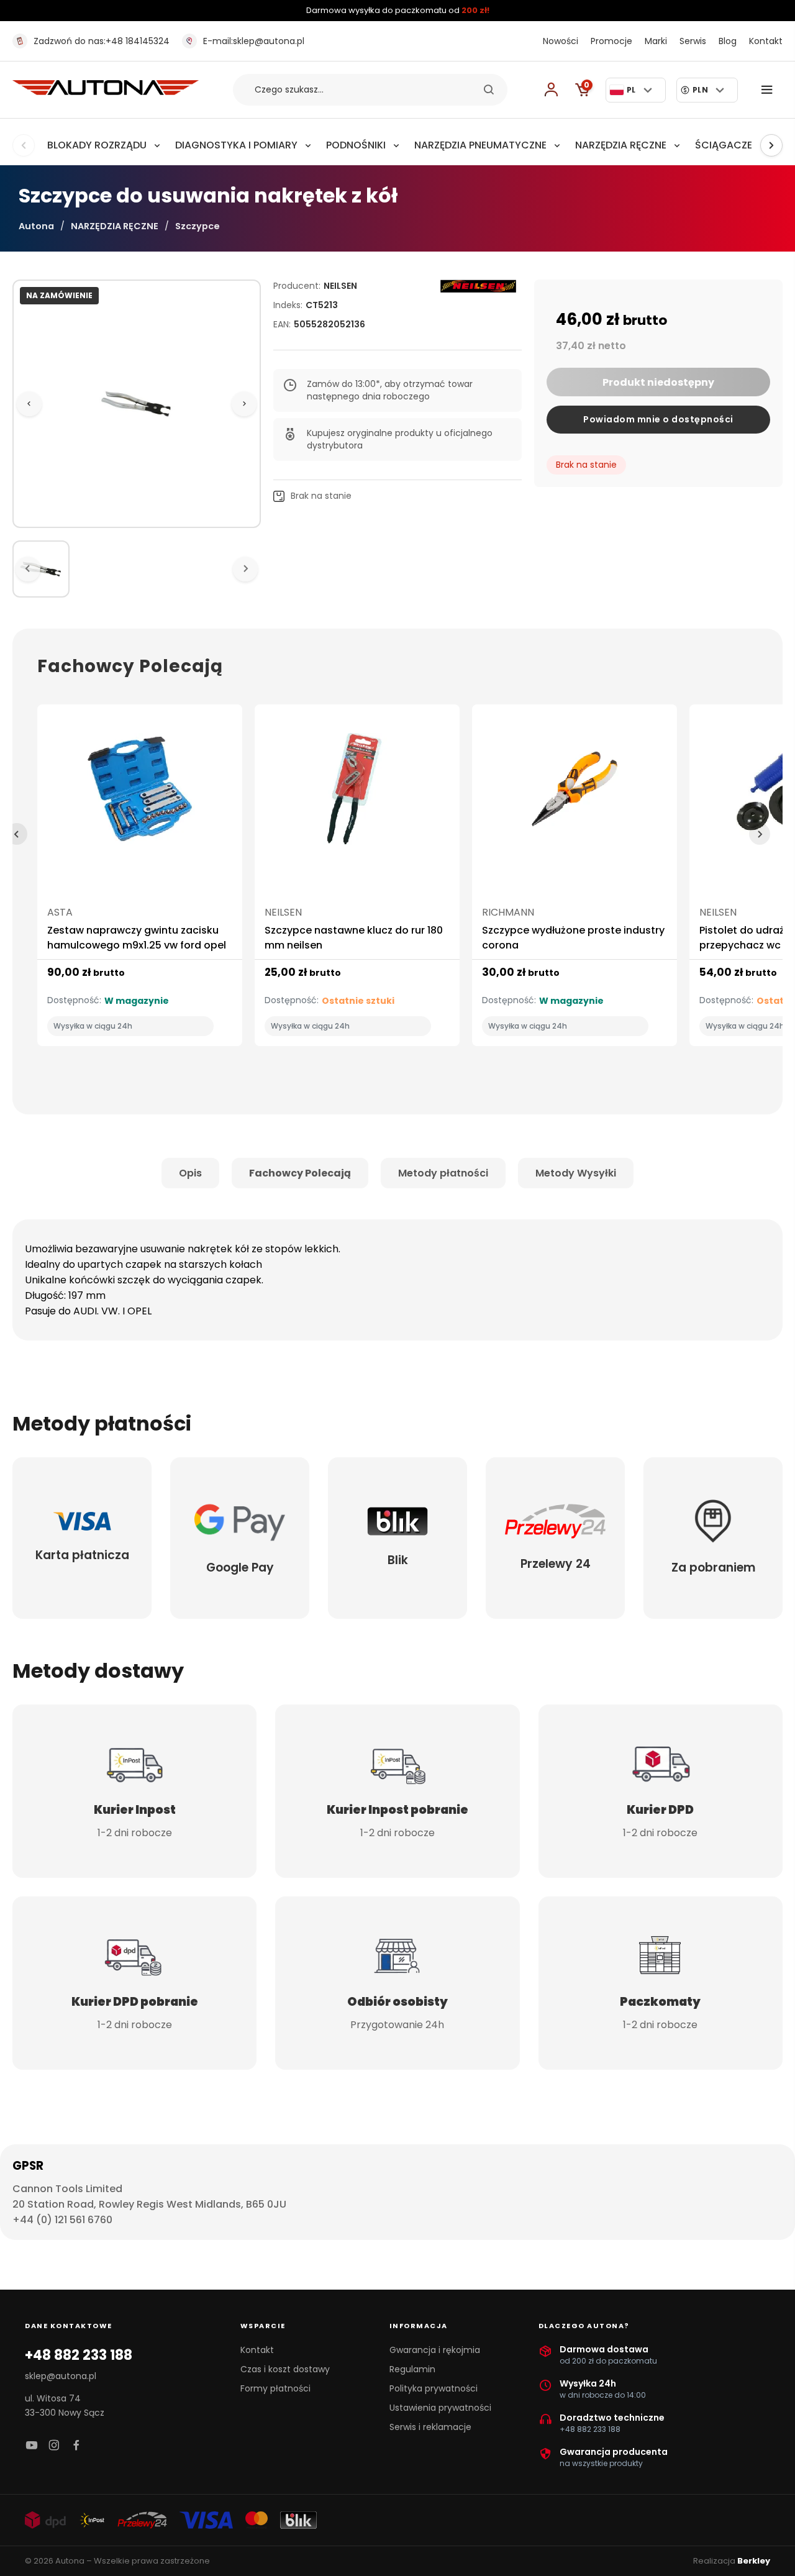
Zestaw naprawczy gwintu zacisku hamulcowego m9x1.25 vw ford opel (137, 938)
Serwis (693, 41)
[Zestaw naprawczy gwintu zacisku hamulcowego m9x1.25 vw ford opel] (140, 794)
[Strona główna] (106, 92)
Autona (36, 226)
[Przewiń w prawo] (771, 145)
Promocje (611, 41)
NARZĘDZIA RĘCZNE (621, 145)
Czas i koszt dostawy (285, 2369)
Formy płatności (275, 2388)
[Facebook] (76, 2446)
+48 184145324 (102, 41)
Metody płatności (443, 1173)
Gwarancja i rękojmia (435, 2350)
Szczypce (198, 226)
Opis (190, 1173)
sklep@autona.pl (254, 41)
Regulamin (412, 2369)
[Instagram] (54, 2446)
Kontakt (766, 41)
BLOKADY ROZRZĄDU (97, 145)
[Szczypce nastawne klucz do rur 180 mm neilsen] (357, 794)
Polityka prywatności (434, 2388)
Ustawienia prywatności (440, 2408)
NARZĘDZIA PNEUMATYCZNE (480, 145)
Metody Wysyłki (576, 1173)
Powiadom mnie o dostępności (658, 419)
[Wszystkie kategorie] (770, 90)
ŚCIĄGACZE (724, 145)
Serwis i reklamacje (430, 2427)
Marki (656, 41)
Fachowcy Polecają (300, 1173)
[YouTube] (32, 2446)
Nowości (561, 41)
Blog (728, 41)
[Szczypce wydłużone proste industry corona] (575, 794)
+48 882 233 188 (79, 2355)
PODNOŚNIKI (356, 145)
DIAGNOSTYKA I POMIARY (236, 145)
